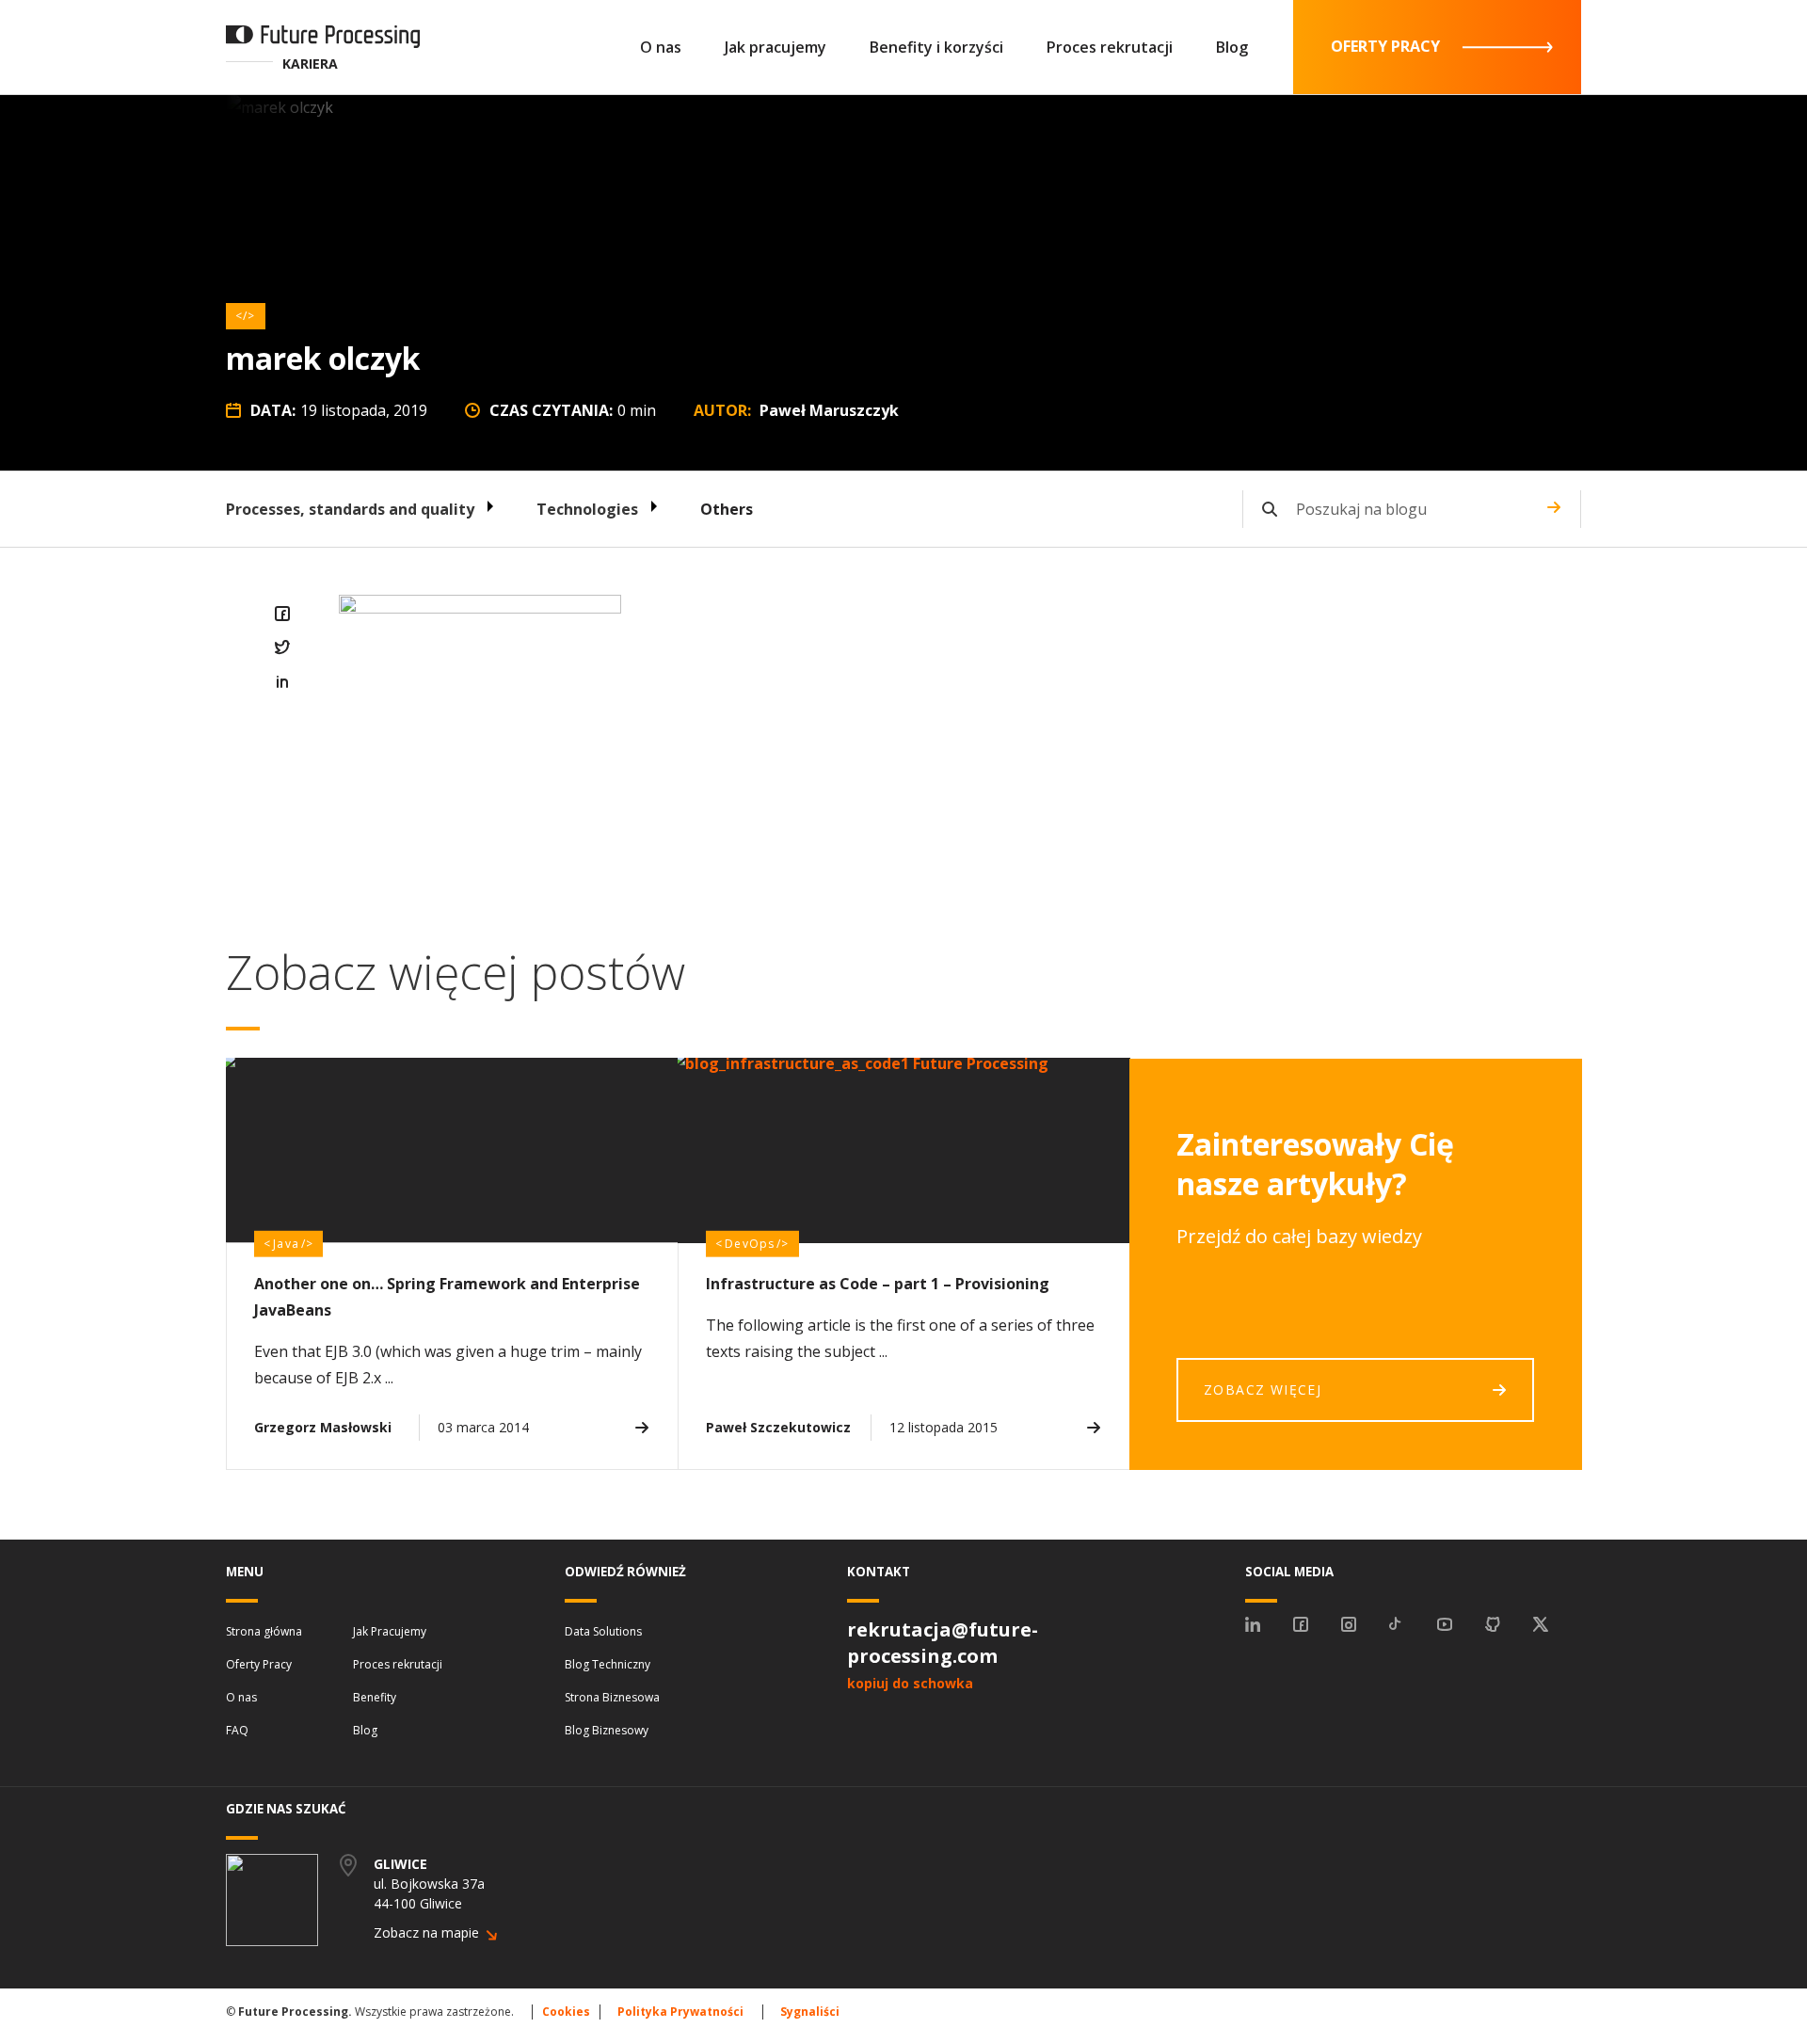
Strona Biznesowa (612, 1697)
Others (727, 509)
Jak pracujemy (776, 47)
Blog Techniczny (608, 1664)
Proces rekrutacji (1110, 47)
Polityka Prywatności (680, 2012)
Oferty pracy (1385, 46)
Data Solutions (603, 1631)
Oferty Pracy (259, 1664)
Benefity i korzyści (936, 47)
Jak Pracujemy (390, 1631)
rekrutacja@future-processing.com (943, 1643)
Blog (1232, 47)
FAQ (237, 1730)
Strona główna (264, 1631)
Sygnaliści (810, 2012)
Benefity (375, 1697)
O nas (661, 47)
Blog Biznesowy (607, 1730)
